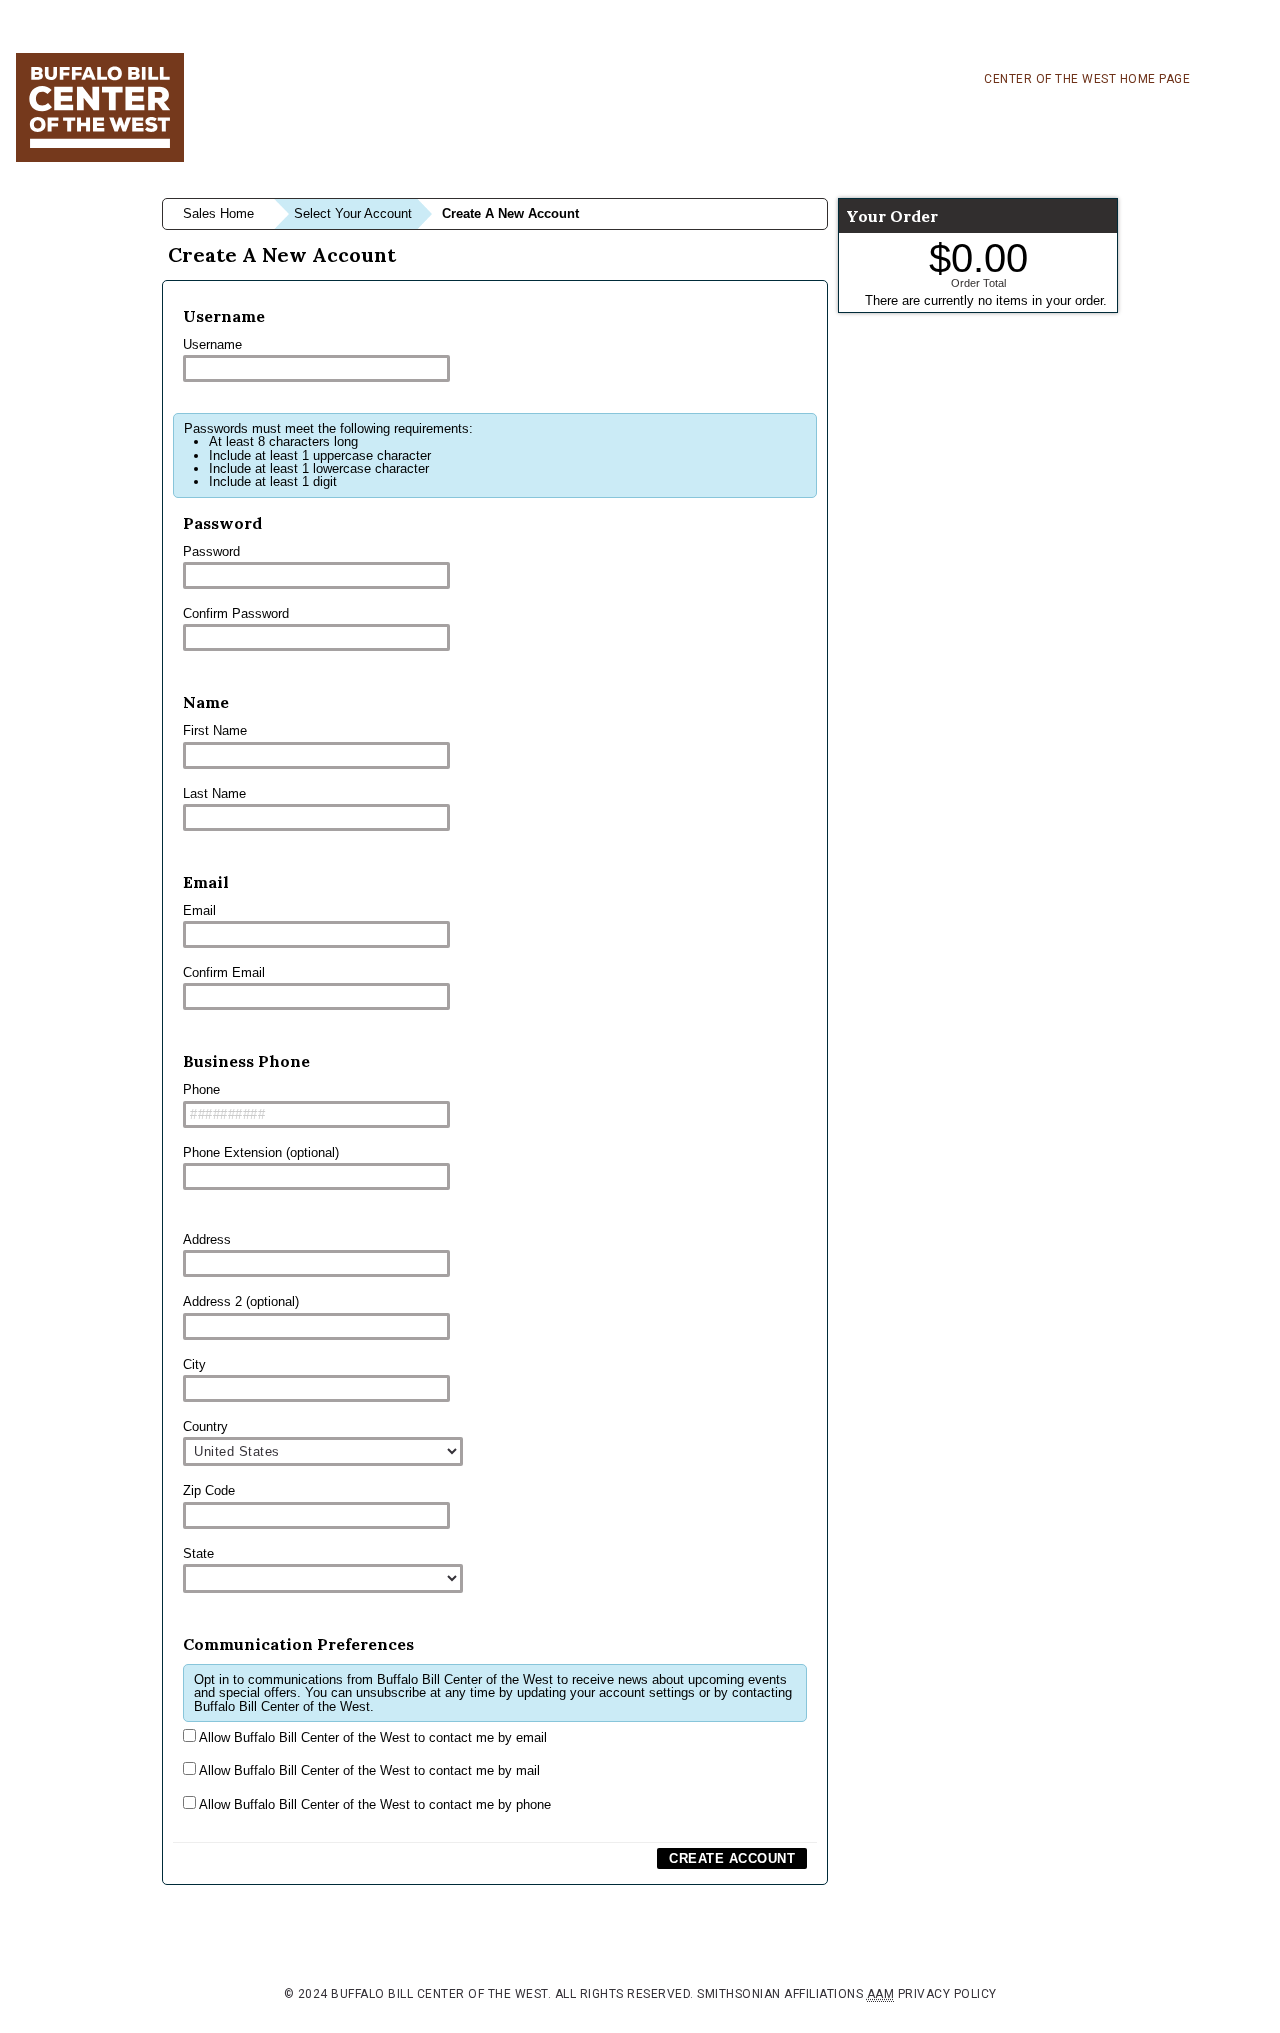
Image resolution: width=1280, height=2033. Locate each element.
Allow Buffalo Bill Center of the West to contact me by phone (373, 1804)
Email (199, 910)
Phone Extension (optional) (261, 1152)
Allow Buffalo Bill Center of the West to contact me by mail (368, 1770)
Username (212, 344)
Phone (201, 1089)
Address (207, 1239)
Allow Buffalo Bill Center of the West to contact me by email (371, 1737)
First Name (215, 730)
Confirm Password (236, 613)
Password (211, 551)
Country (205, 1426)
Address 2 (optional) (241, 1301)
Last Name (214, 793)
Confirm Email (224, 972)
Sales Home (218, 213)
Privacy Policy (947, 1994)
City (194, 1364)
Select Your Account (353, 213)
